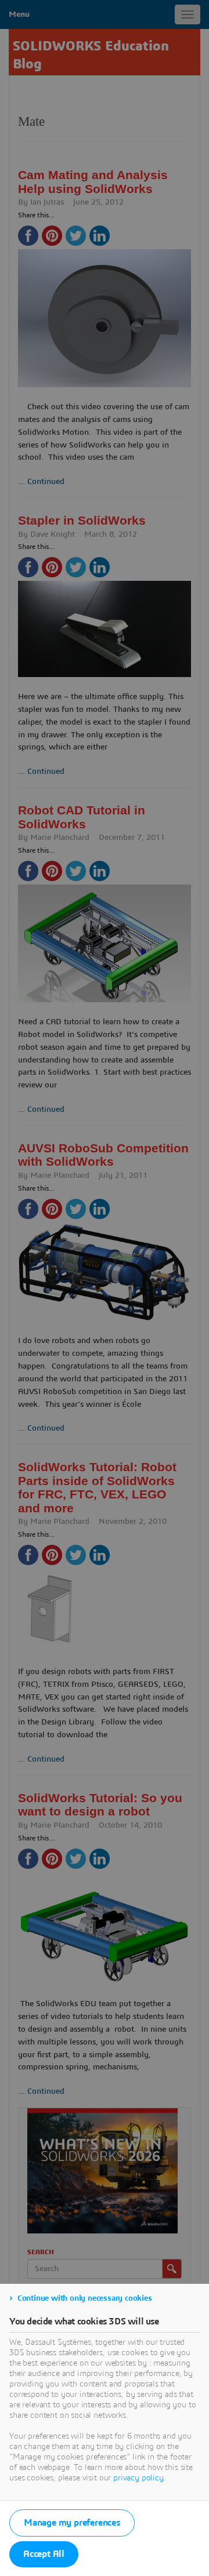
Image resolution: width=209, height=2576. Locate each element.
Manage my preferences (72, 2523)
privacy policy (138, 2478)
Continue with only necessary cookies (85, 2298)
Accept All (44, 2554)
